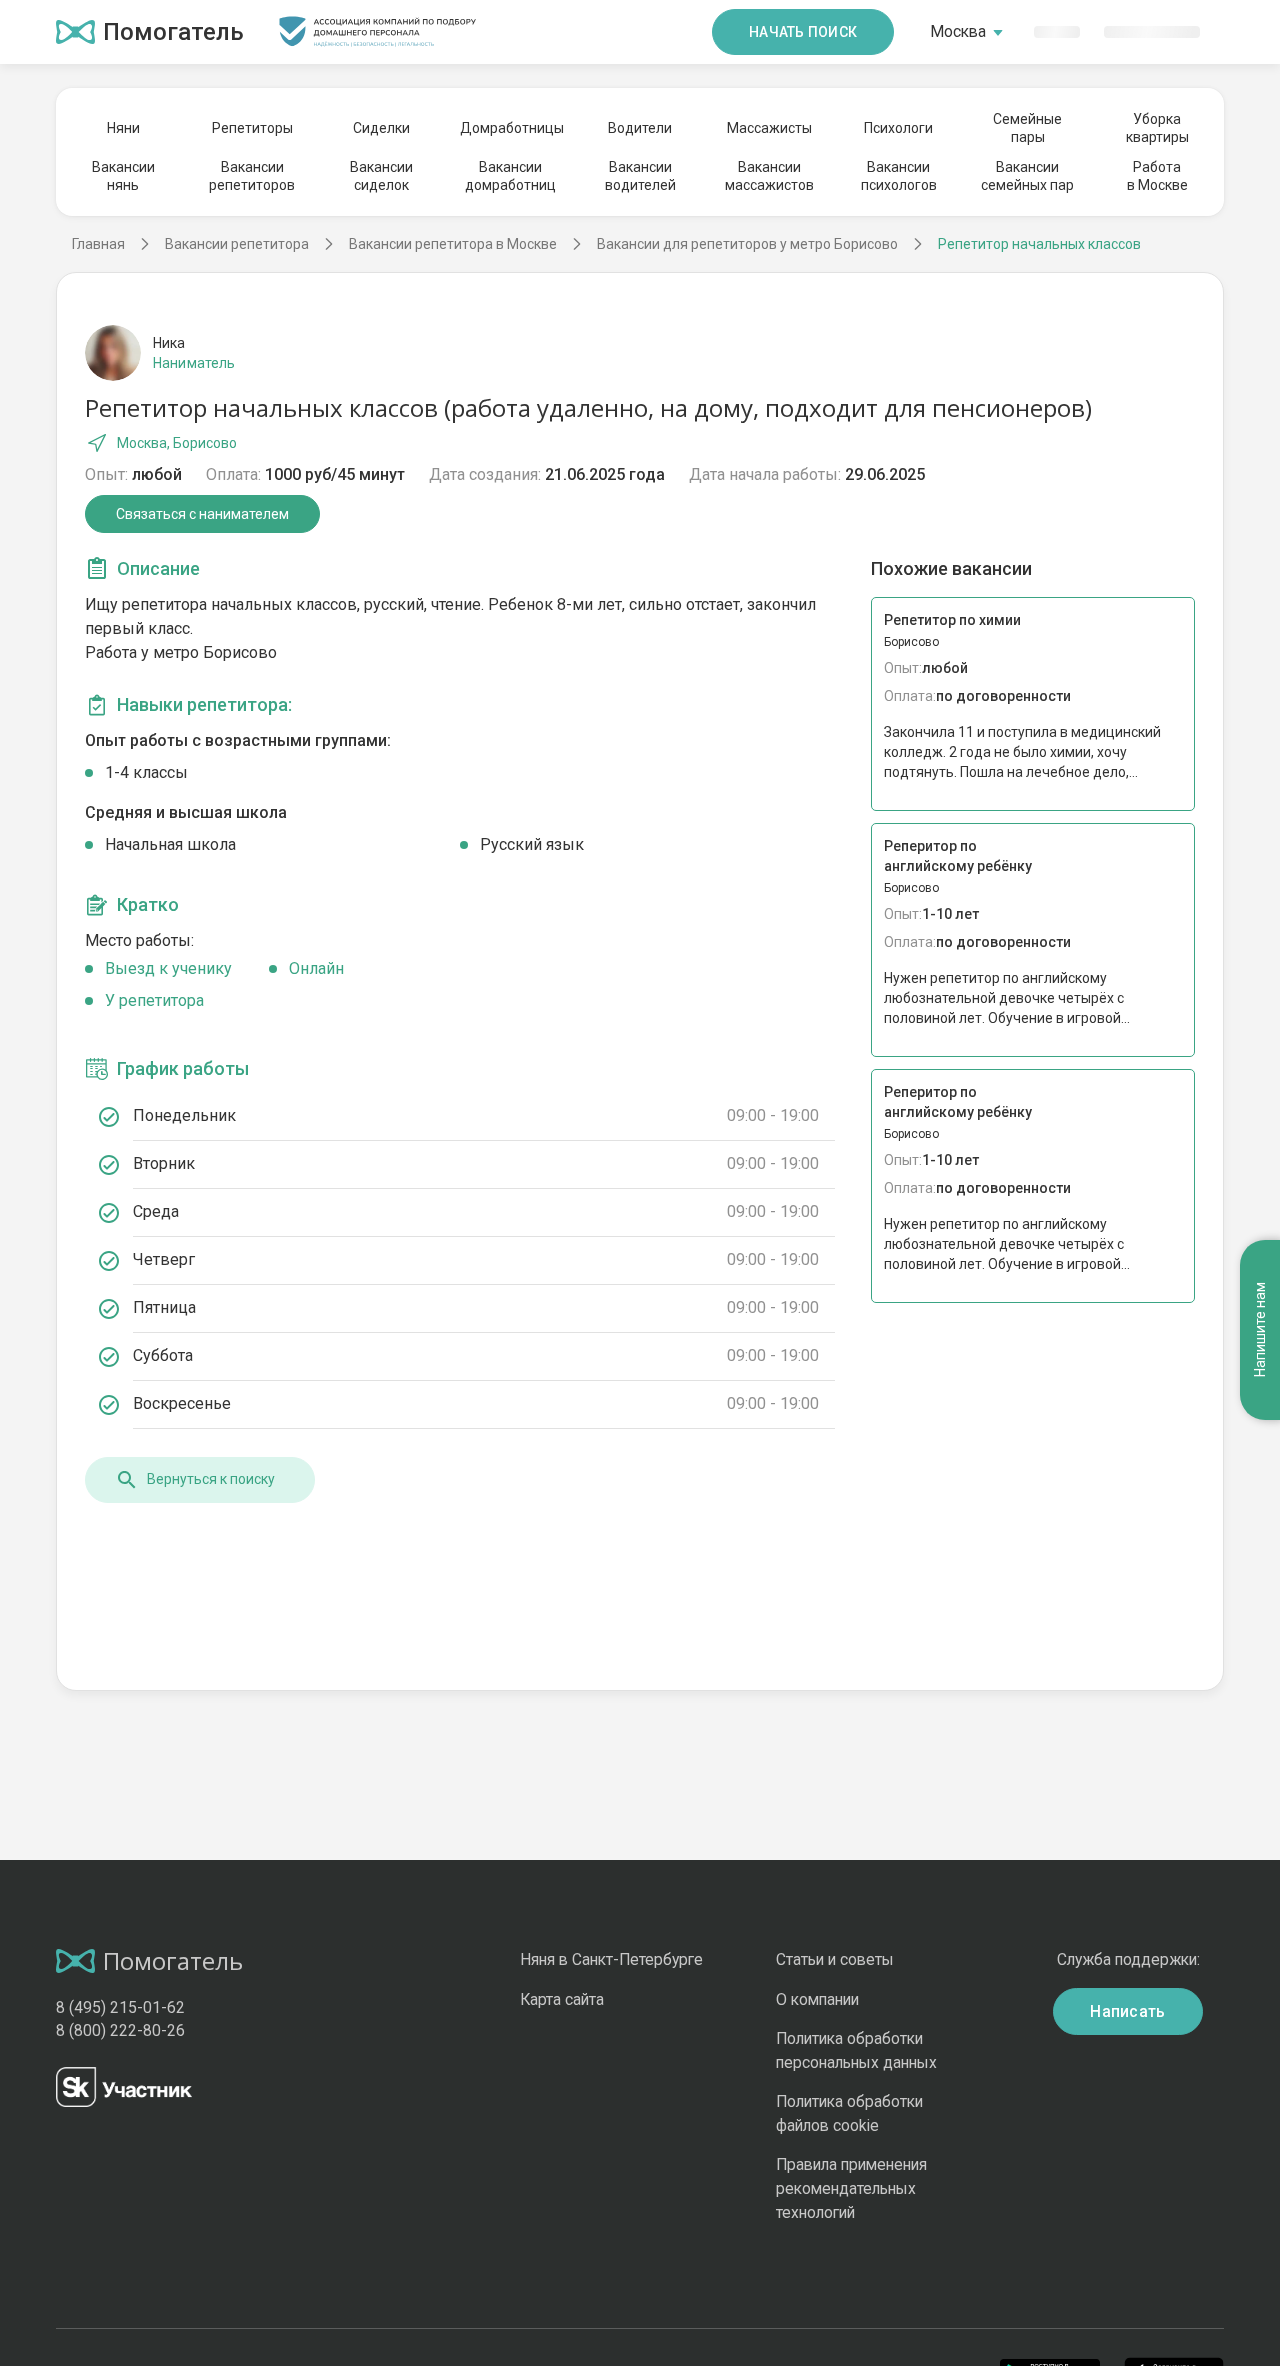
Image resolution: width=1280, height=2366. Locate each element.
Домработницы (511, 128)
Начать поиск (803, 32)
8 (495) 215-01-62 (120, 2007)
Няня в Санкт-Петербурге (611, 1959)
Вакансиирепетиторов (252, 176)
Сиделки (381, 128)
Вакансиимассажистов (769, 176)
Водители (640, 128)
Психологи (898, 128)
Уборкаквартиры (1157, 128)
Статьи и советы (835, 1959)
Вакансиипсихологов (899, 176)
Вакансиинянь (123, 176)
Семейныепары (1027, 128)
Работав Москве (1157, 176)
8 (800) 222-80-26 (120, 2030)
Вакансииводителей (640, 176)
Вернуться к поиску (211, 1479)
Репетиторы (252, 128)
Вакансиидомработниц (510, 176)
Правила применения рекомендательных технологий (851, 2188)
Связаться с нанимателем (202, 514)
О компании (817, 1999)
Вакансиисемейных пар (1027, 176)
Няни (123, 128)
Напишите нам (1260, 1329)
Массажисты (769, 128)
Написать (1128, 2011)
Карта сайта (562, 1999)
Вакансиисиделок (381, 176)
